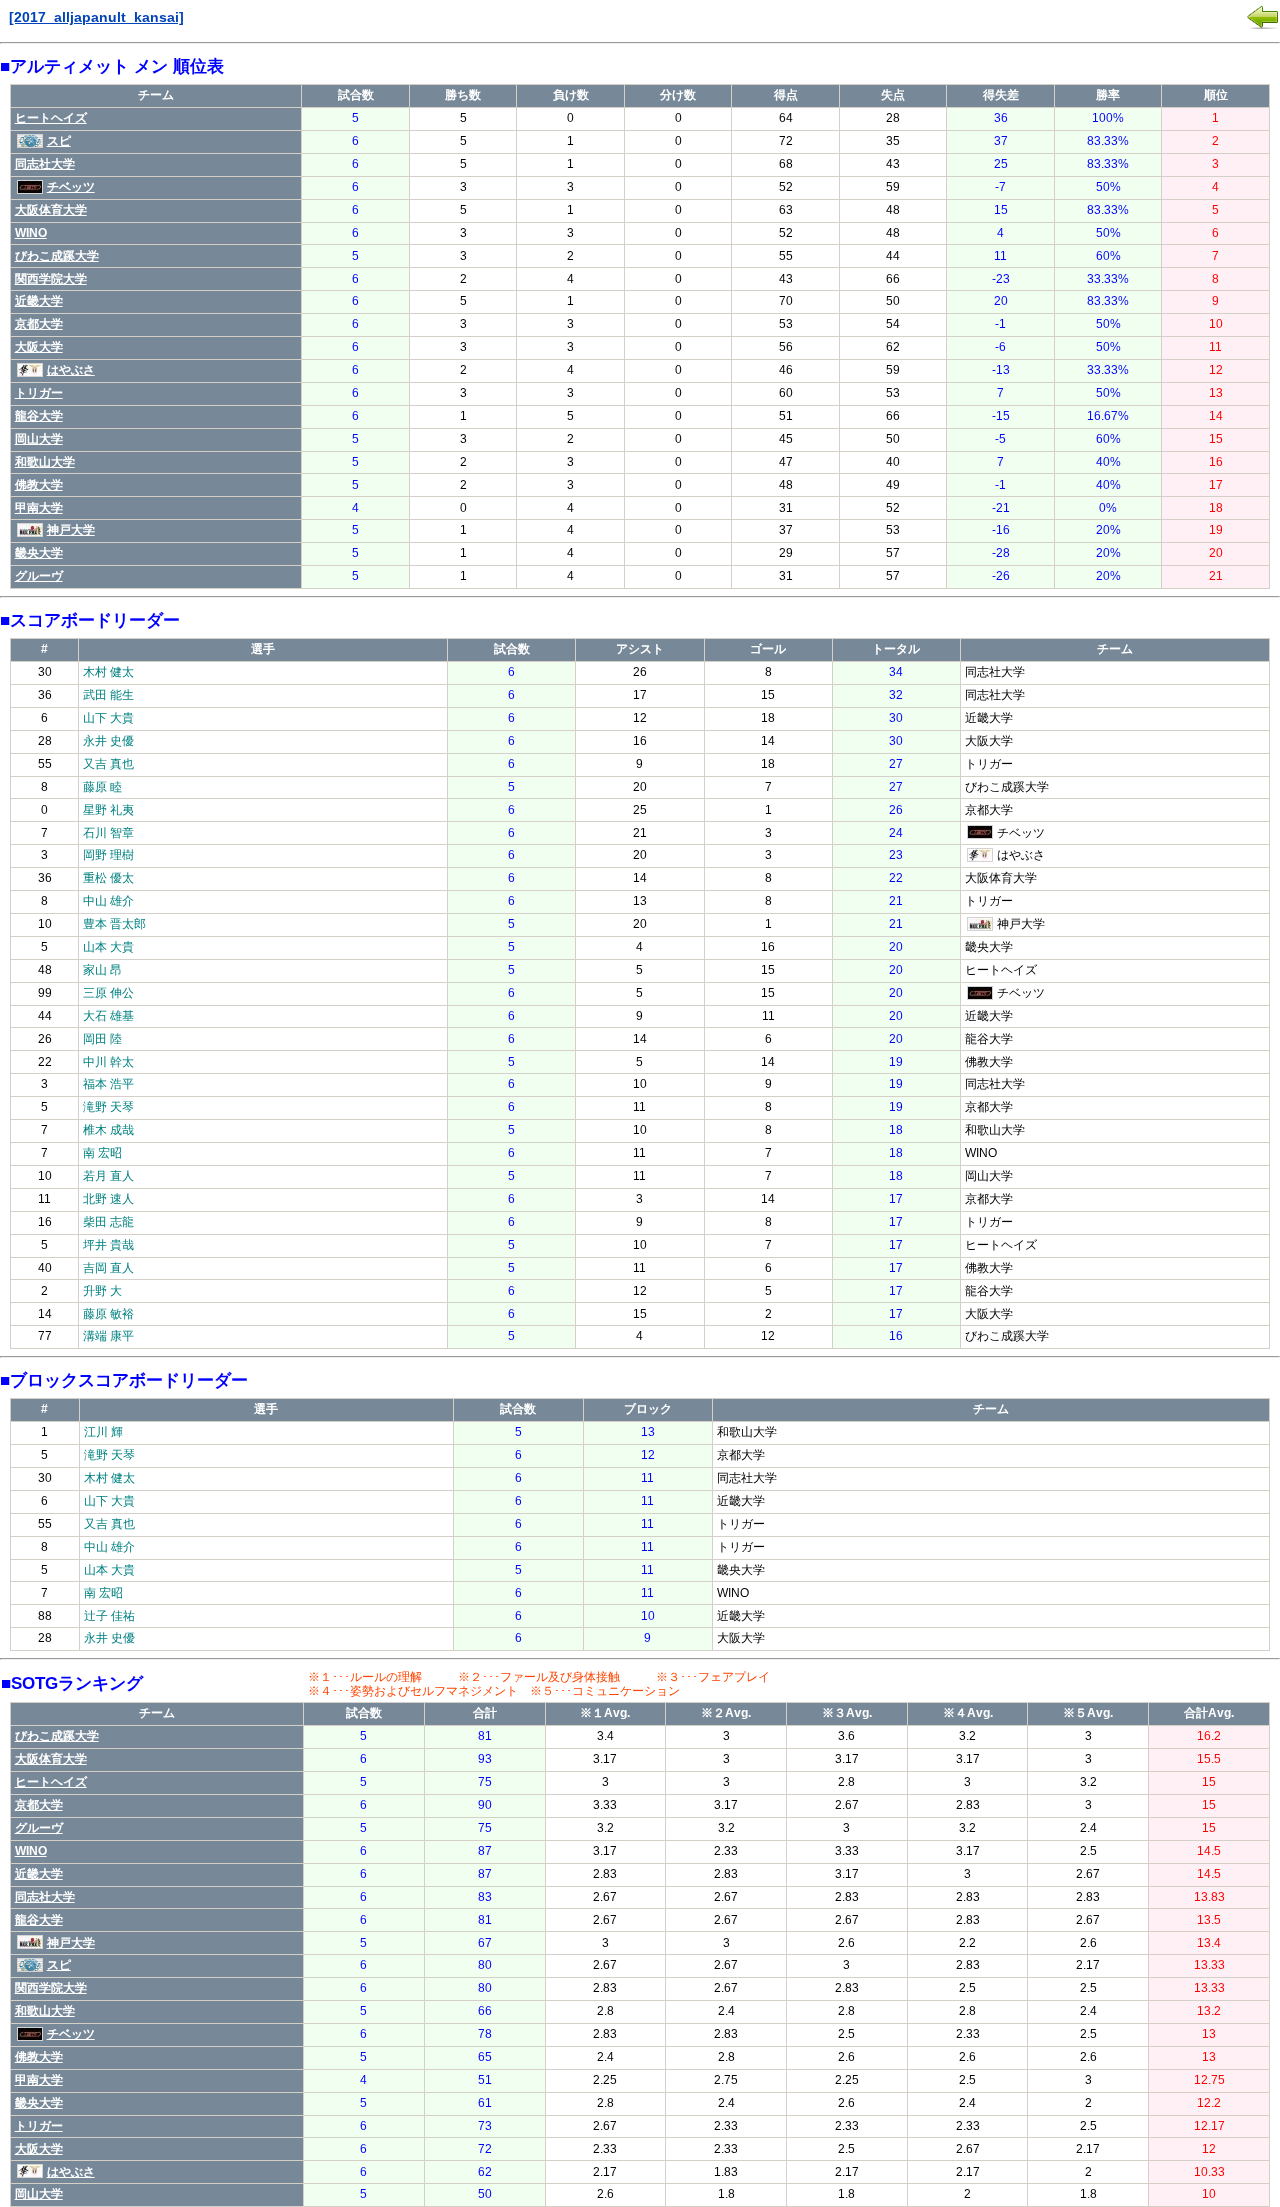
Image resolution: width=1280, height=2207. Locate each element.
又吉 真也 (108, 764)
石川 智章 (108, 833)
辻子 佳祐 (109, 1616)
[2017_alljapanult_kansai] (96, 17)
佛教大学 (39, 485)
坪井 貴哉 (108, 1245)
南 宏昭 (102, 1153)
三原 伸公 (108, 993)
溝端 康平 (108, 1336)
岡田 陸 (102, 1039)
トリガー (39, 393)
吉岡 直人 (108, 1268)
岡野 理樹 (108, 855)
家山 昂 (102, 970)
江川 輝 (103, 1432)
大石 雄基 (108, 1016)
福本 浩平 (108, 1084)
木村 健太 (108, 672)
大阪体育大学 (51, 210)
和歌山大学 (45, 462)
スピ (59, 141)
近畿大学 (39, 301)
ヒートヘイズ (51, 118)
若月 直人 (108, 1176)
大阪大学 (39, 347)
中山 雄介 (108, 901)
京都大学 (39, 324)
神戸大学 (71, 530)
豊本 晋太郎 (114, 924)
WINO (31, 233)
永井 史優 (108, 741)
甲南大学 (39, 508)
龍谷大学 (39, 416)
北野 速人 (108, 1199)
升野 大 (102, 1291)
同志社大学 (45, 164)
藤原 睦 (102, 787)
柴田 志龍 (108, 1222)
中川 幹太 (108, 1062)
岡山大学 (39, 439)
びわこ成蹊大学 (57, 256)
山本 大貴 (108, 947)
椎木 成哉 (108, 1130)
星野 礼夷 (108, 810)
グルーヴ (39, 576)
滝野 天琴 (108, 1107)
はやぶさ (71, 370)
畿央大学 (39, 553)
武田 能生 (108, 695)
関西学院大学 (51, 279)
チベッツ (71, 187)
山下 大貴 (108, 718)
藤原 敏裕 (108, 1314)
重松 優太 (108, 878)
